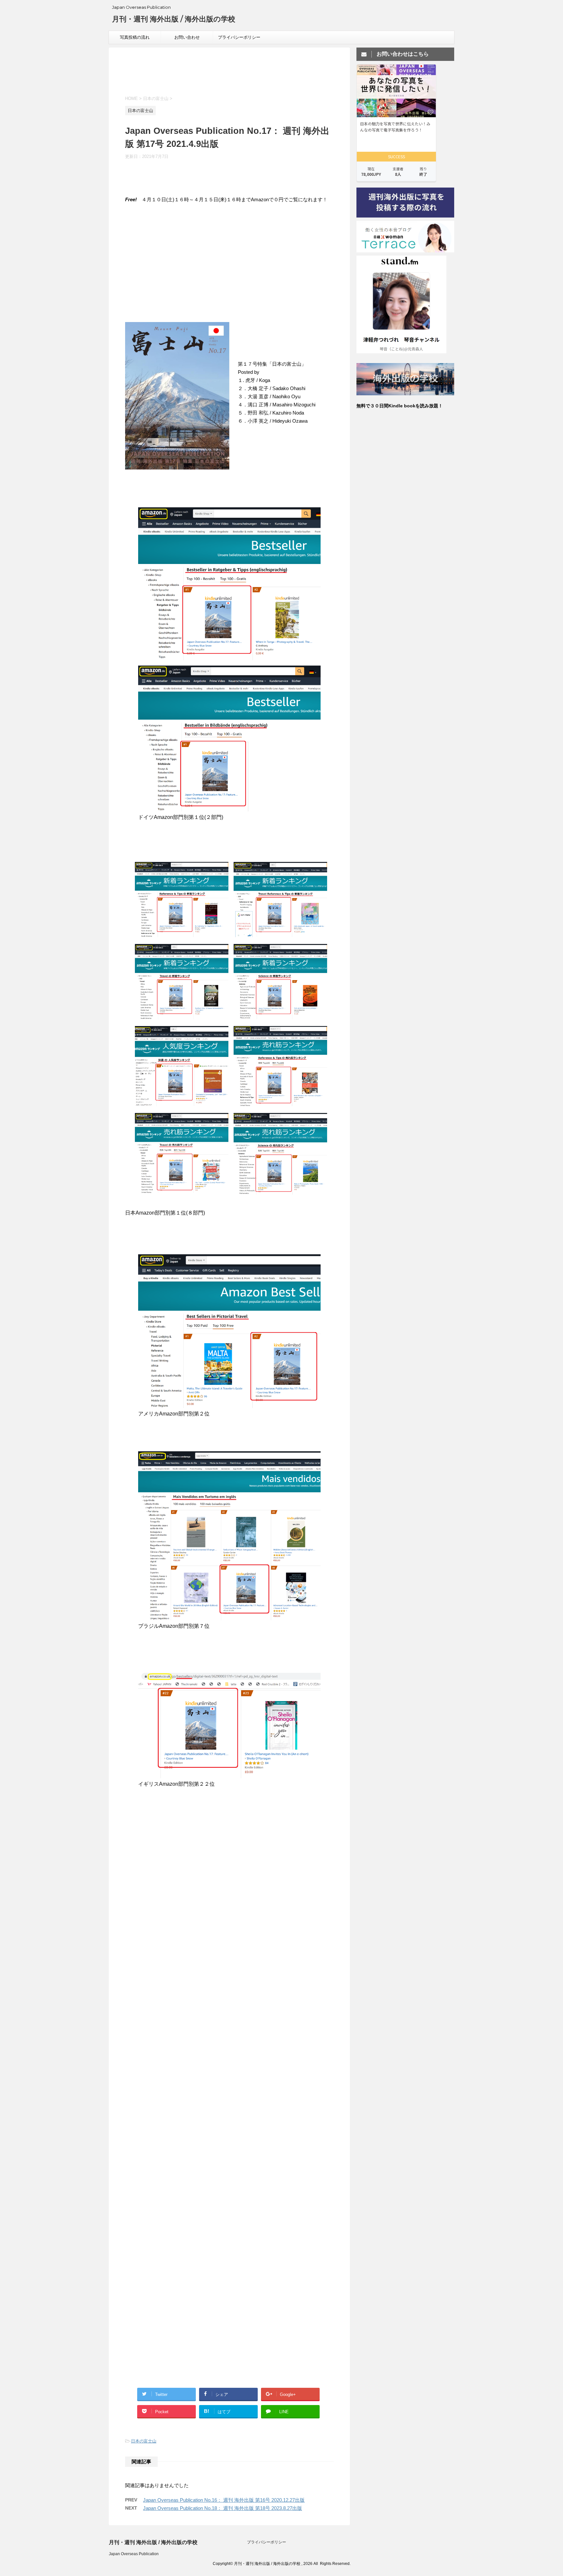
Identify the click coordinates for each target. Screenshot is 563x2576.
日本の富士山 (144, 2441)
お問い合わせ (187, 37)
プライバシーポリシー (239, 37)
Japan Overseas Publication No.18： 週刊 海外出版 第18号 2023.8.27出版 (223, 2508)
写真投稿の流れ (135, 37)
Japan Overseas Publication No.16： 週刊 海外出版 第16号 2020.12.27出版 (224, 2500)
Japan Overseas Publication (134, 2554)
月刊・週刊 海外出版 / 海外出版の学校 (174, 19)
